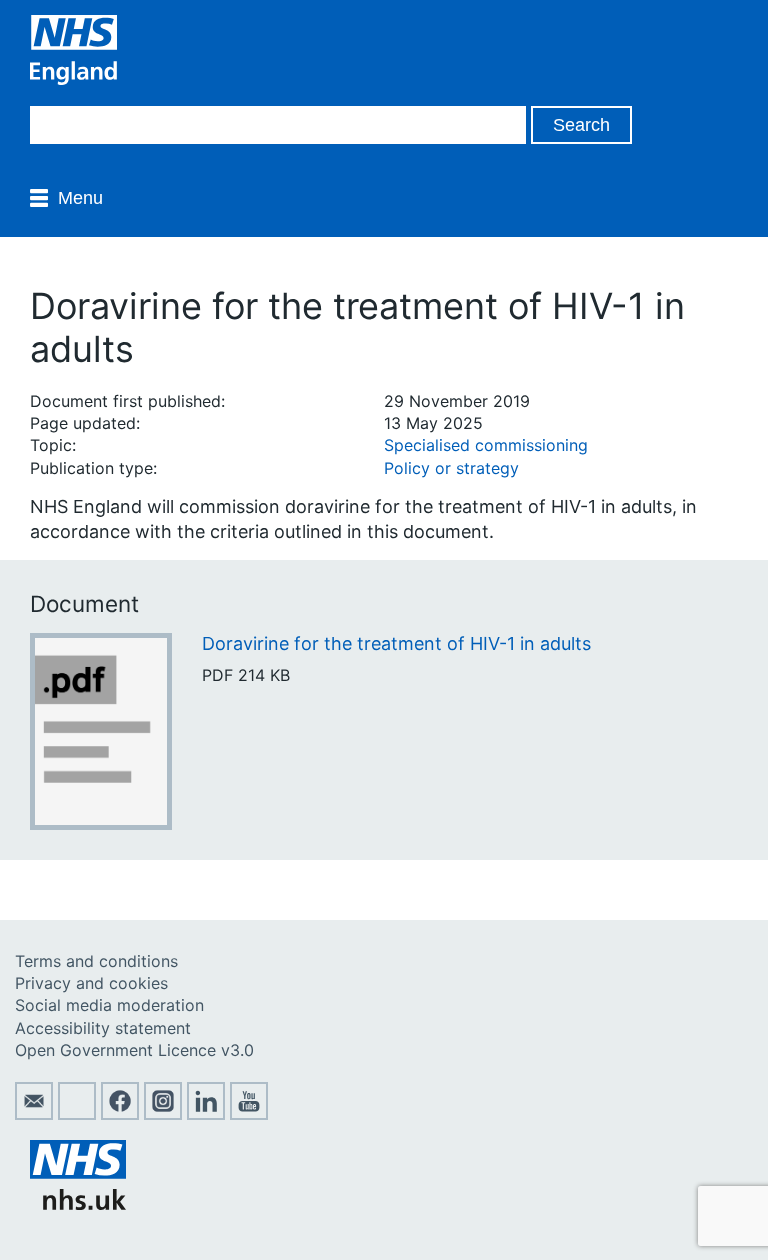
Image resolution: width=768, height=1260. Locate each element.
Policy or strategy (451, 468)
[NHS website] (78, 1204)
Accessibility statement (103, 1028)
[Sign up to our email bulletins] (34, 1114)
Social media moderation (109, 1005)
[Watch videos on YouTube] (249, 1114)
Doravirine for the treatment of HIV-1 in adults (396, 643)
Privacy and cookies (91, 983)
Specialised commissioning (486, 445)
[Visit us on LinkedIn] (206, 1114)
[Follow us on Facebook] (120, 1114)
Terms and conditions (96, 961)
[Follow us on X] (77, 1114)
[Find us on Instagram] (163, 1114)
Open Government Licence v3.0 (134, 1050)
